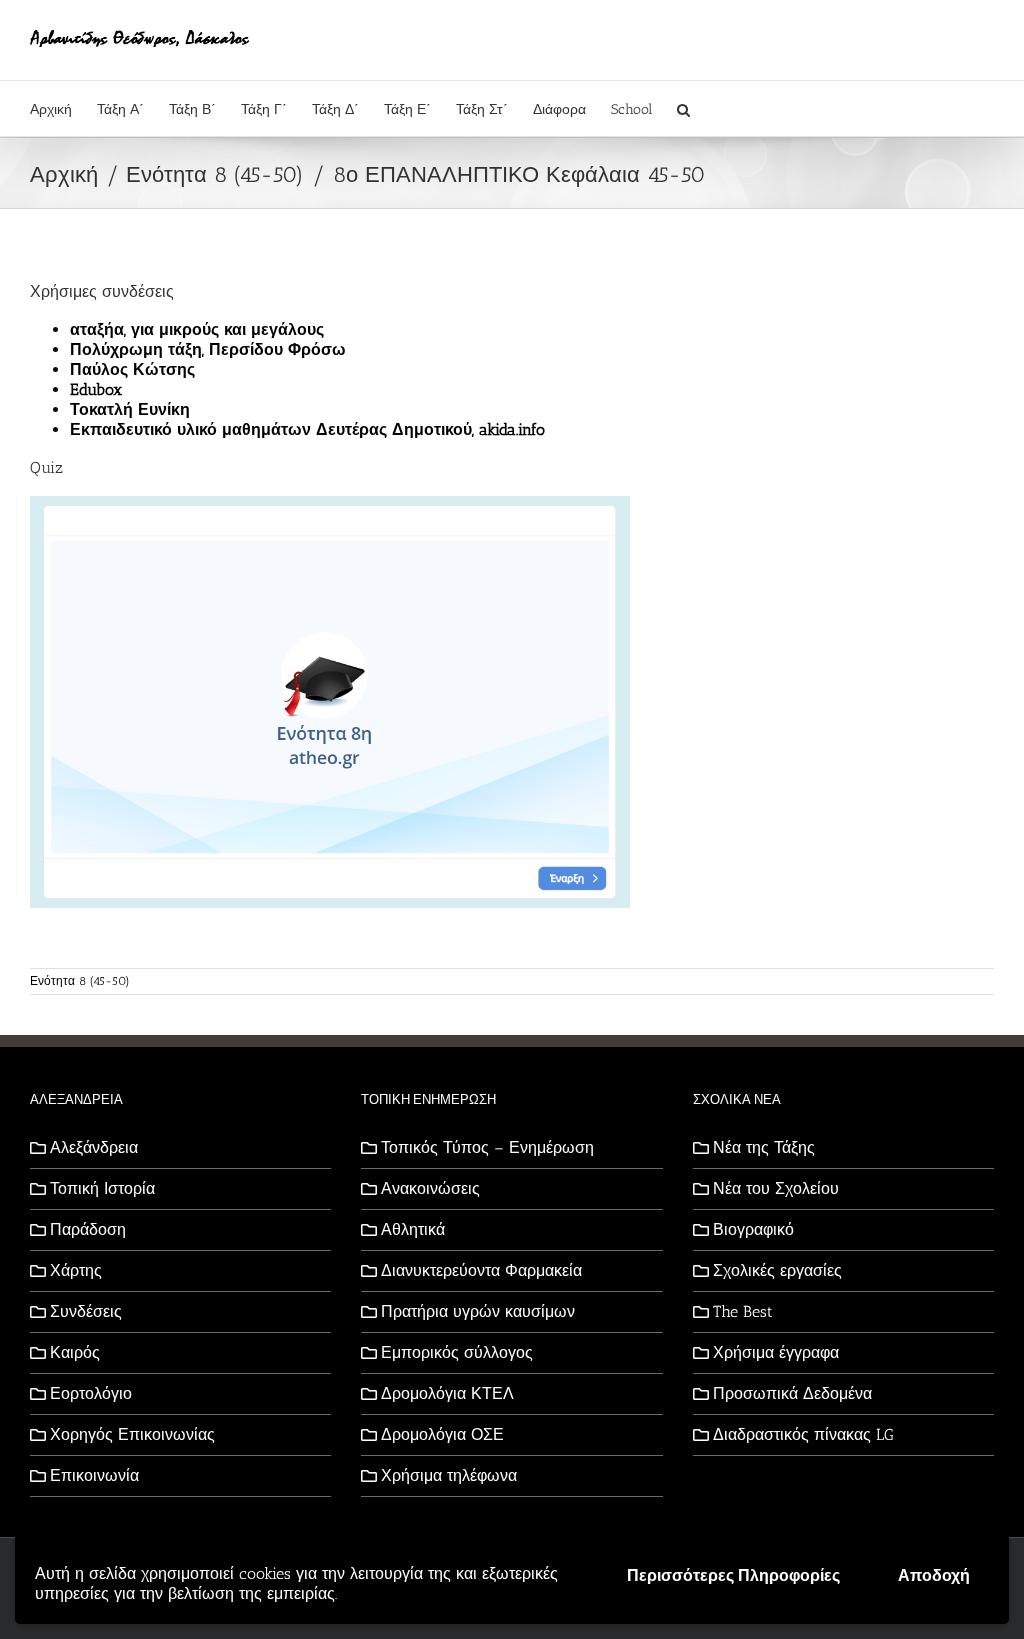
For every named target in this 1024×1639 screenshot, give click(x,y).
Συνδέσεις (86, 1311)
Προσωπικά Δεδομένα (792, 1393)
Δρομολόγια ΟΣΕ (442, 1434)
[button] (683, 108)
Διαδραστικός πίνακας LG (803, 1434)
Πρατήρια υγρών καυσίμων (478, 1311)
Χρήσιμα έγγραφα (776, 1352)
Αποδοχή (934, 1575)
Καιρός (75, 1352)
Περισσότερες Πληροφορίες (733, 1575)
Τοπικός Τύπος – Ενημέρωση (487, 1147)
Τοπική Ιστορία (102, 1188)
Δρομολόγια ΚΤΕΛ (447, 1393)
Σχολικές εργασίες (777, 1270)
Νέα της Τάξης (764, 1147)
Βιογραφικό (753, 1229)
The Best (743, 1311)
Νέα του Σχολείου (776, 1188)
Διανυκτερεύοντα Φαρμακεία (481, 1270)
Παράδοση (88, 1229)
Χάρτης (76, 1270)
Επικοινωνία (94, 1475)
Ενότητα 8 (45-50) (80, 981)
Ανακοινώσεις (430, 1188)
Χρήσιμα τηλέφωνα (449, 1475)
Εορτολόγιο (91, 1393)
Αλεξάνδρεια (94, 1147)
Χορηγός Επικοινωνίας (132, 1434)
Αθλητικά (413, 1229)
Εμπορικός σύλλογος (457, 1352)
